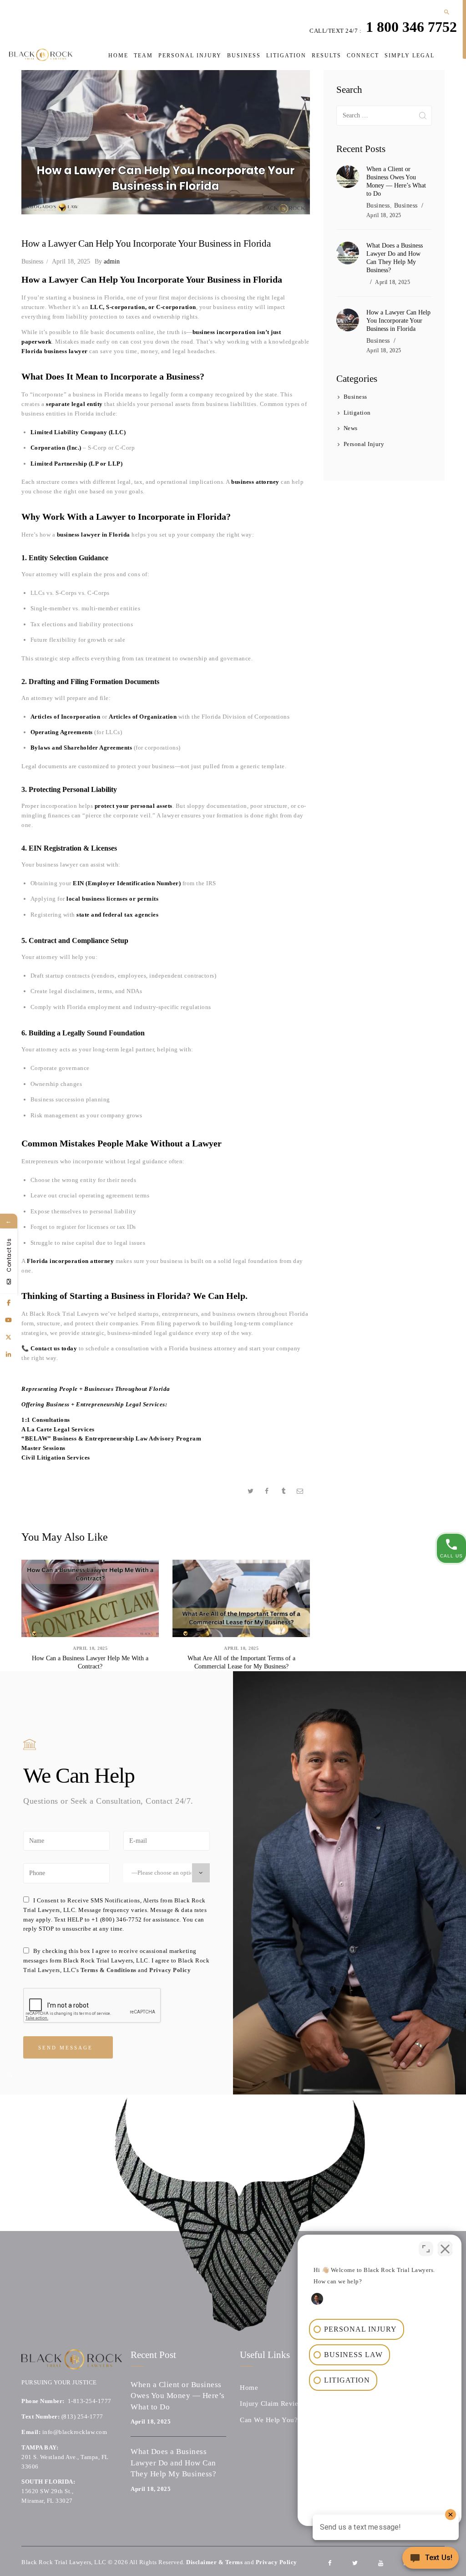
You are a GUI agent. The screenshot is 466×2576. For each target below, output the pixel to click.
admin (107, 261)
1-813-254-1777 (90, 2401)
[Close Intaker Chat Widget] (445, 2249)
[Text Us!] (431, 2559)
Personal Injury (364, 444)
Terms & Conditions (109, 1970)
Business (32, 261)
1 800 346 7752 (411, 27)
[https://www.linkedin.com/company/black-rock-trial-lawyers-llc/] (9, 1354)
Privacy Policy (170, 1970)
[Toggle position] (426, 2249)
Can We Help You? (269, 2420)
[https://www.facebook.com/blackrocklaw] (9, 1303)
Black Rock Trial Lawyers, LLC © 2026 (75, 2562)
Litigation (357, 413)
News (351, 428)
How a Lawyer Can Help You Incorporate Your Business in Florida (398, 321)
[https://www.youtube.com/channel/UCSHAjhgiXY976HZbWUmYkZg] (9, 1320)
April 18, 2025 (71, 261)
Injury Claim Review (272, 2404)
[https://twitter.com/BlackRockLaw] (9, 1337)
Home (249, 2388)
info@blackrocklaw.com (75, 2432)
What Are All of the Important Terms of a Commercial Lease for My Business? (241, 1662)
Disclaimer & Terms (214, 2562)
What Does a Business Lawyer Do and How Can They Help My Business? (395, 258)
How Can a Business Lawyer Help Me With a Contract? (90, 1662)
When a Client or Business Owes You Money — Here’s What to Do (396, 181)
